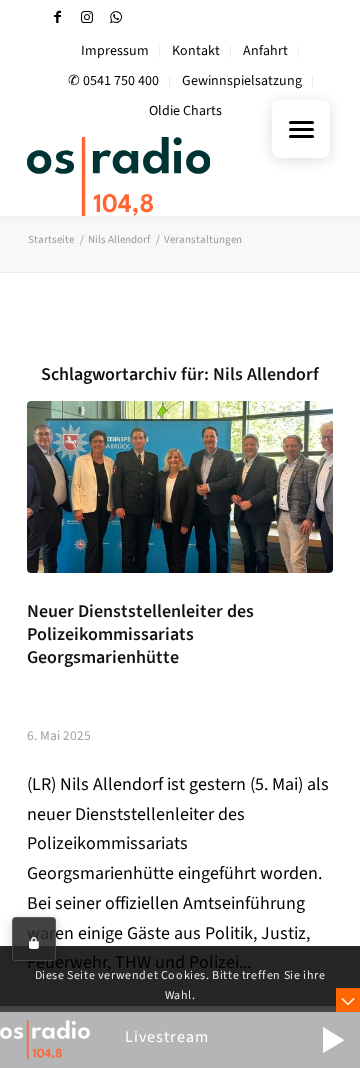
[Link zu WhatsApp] (116, 17)
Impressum (115, 51)
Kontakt (196, 51)
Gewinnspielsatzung (242, 81)
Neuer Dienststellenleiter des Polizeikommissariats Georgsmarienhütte (140, 634)
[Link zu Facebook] (58, 17)
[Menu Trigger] (301, 129)
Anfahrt (265, 51)
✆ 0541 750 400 (113, 81)
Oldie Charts (185, 111)
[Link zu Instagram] (87, 17)
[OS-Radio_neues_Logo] (149, 176)
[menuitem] (115, 51)
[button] (333, 1040)
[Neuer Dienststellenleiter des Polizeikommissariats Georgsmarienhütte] (180, 487)
